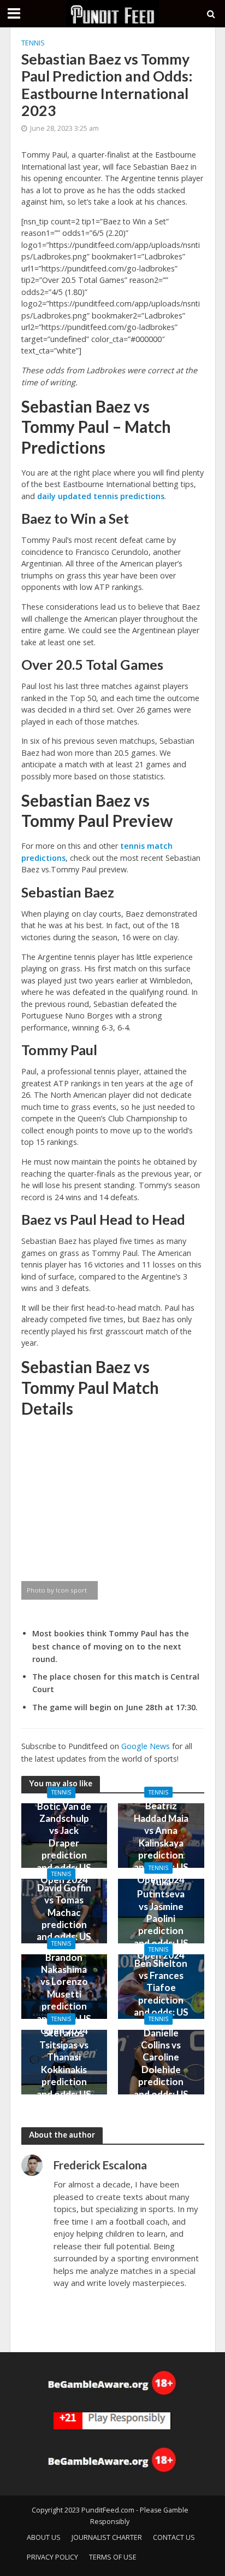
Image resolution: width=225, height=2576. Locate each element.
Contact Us (174, 2537)
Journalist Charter (107, 2537)
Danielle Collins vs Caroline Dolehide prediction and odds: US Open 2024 (161, 2069)
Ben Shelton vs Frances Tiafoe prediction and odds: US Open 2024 (161, 1994)
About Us (44, 2537)
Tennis (33, 43)
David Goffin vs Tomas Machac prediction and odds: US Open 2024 (64, 1918)
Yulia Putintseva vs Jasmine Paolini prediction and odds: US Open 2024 (161, 1918)
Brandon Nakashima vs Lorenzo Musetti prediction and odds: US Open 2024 (64, 1993)
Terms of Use (113, 2557)
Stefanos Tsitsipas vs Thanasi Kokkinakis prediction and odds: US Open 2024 (64, 2069)
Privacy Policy (52, 2557)
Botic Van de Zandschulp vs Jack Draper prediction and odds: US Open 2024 (64, 1842)
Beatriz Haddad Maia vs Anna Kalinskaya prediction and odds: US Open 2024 (161, 1842)
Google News (146, 1746)
